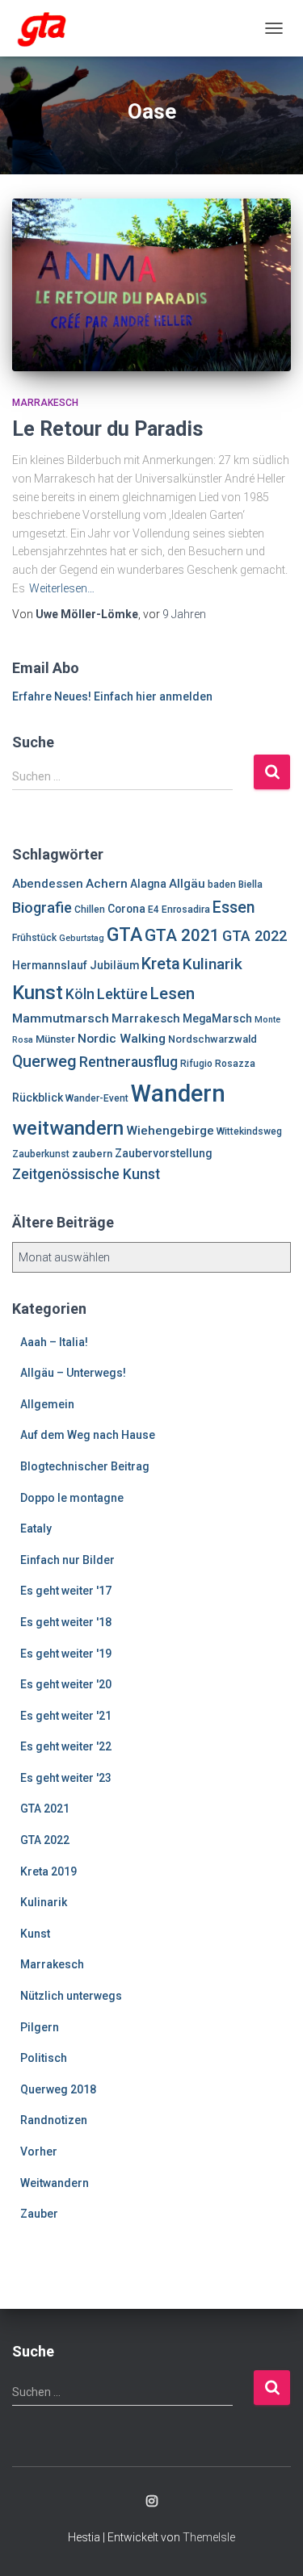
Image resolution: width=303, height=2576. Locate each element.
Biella (250, 884)
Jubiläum (114, 965)
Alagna (148, 884)
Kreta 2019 (48, 1871)
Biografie (42, 907)
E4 (154, 910)
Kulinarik (213, 964)
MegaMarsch (217, 1018)
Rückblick (38, 1098)
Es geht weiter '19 (66, 1654)
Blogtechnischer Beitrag (85, 1466)
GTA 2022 (255, 936)
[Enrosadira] (48, 28)
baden (222, 884)
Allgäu (187, 884)
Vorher (39, 2152)
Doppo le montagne (72, 1498)
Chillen (90, 910)
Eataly (36, 1528)
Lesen (173, 993)
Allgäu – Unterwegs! (73, 1373)
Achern (107, 884)
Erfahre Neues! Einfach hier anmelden (112, 696)
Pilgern (40, 2027)
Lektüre (122, 994)
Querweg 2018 (58, 2089)
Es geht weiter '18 (66, 1622)
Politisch (44, 2058)
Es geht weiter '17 (66, 1591)
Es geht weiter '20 (66, 1684)
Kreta (161, 964)
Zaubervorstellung (163, 1153)
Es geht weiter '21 (66, 1716)
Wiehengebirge (170, 1131)
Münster (55, 1039)
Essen (234, 907)
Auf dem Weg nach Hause (88, 1435)
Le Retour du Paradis (107, 429)
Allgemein (47, 1404)
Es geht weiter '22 (66, 1746)
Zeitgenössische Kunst (86, 1174)
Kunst (38, 993)
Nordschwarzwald (213, 1039)
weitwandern (68, 1128)
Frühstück (34, 938)
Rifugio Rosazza (218, 1064)
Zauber (39, 2214)
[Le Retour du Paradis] (151, 284)
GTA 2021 (182, 935)
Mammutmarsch (61, 1018)
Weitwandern (55, 2183)
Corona (126, 909)
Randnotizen (54, 2120)
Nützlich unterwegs (71, 1996)
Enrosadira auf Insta (152, 2502)
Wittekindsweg (249, 1131)
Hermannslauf (50, 965)
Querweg (44, 1062)
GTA (124, 935)
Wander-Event (97, 1098)
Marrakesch (45, 403)
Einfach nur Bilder (67, 1560)
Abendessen (48, 884)
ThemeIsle (209, 2537)
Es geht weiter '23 (66, 1778)
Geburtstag (82, 938)
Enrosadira (186, 910)
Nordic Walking (122, 1039)
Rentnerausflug (128, 1062)
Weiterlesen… (62, 588)
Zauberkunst (41, 1154)
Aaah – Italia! (54, 1342)
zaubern (92, 1154)
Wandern (178, 1094)
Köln (80, 994)
